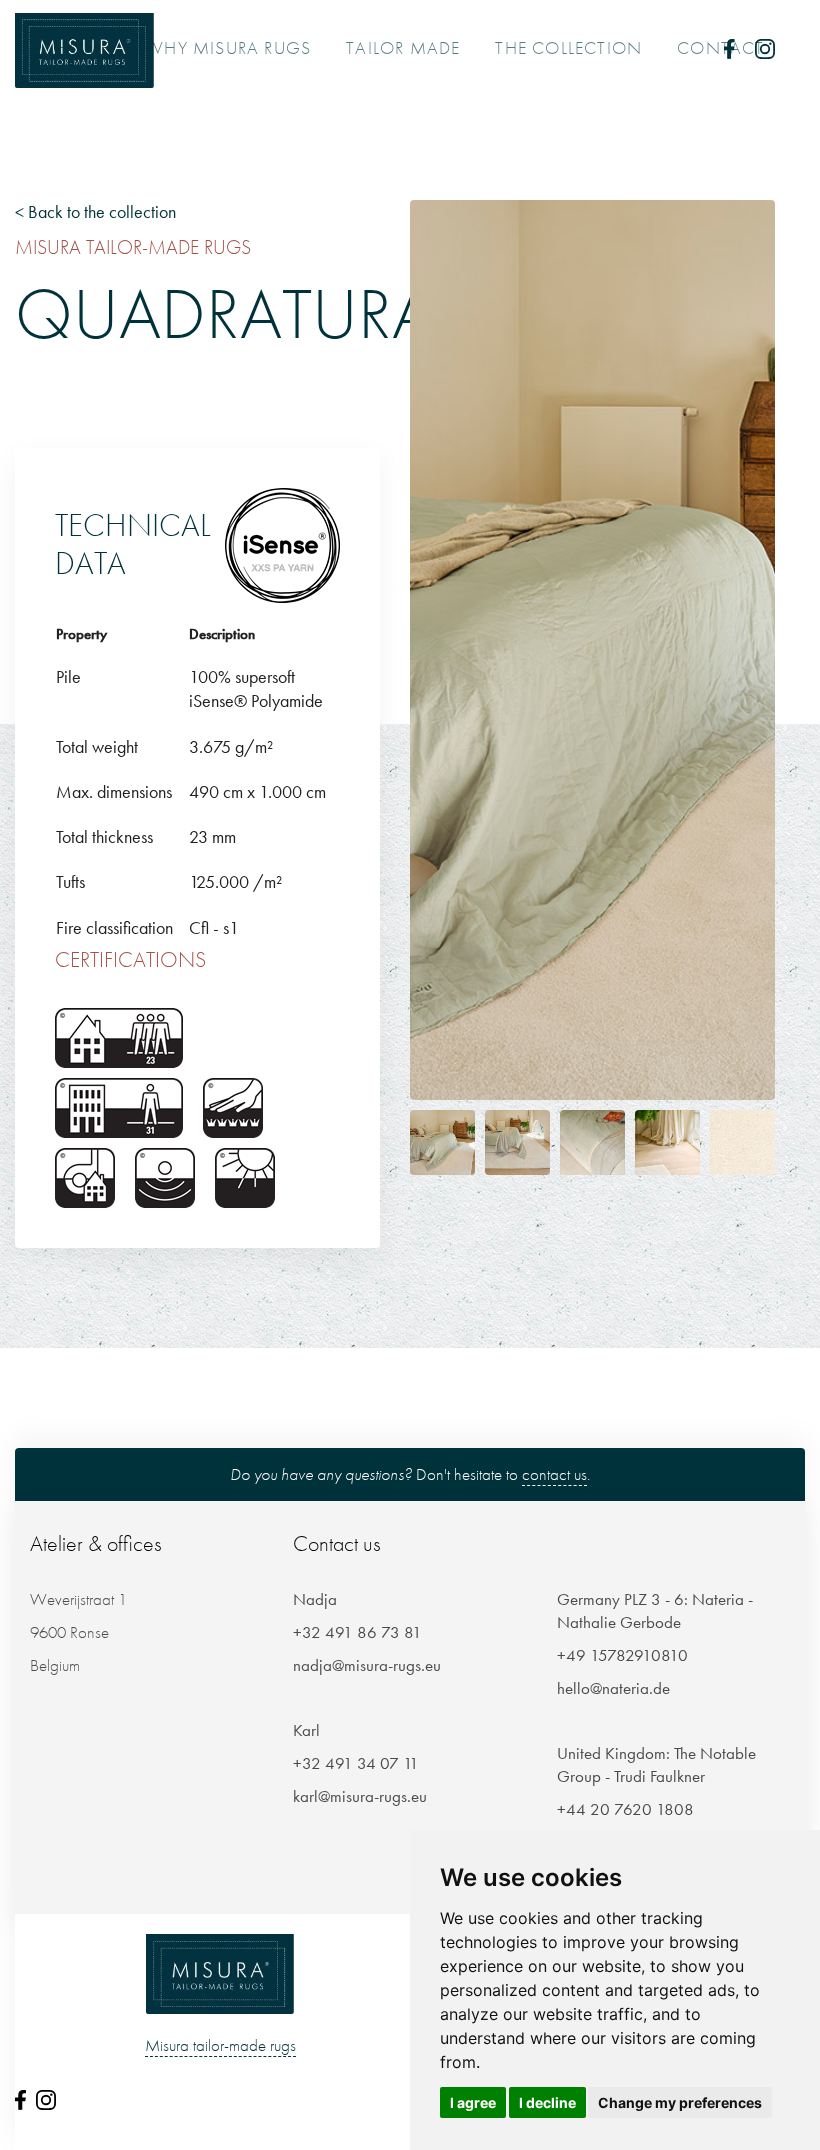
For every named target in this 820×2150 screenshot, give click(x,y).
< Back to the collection (95, 211)
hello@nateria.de (613, 1688)
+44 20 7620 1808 (625, 1809)
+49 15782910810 (622, 1655)
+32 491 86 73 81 (357, 1632)
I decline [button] (547, 2102)
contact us (554, 1474)
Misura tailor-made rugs (220, 2045)
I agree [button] (473, 2102)
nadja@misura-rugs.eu (367, 1665)
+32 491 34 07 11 (356, 1763)
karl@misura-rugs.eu (360, 1796)
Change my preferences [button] (680, 2102)
